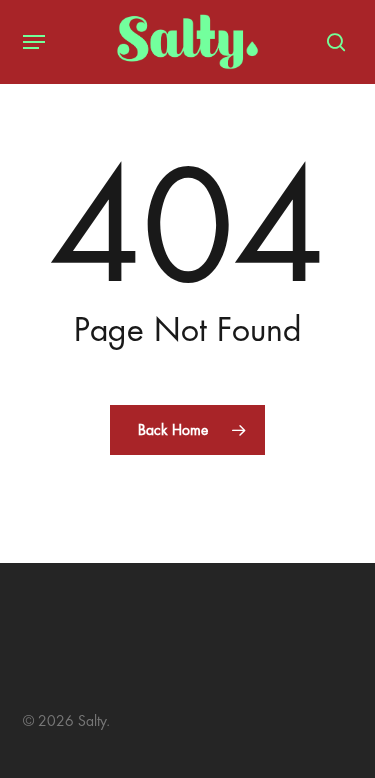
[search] (331, 42)
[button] (34, 42)
